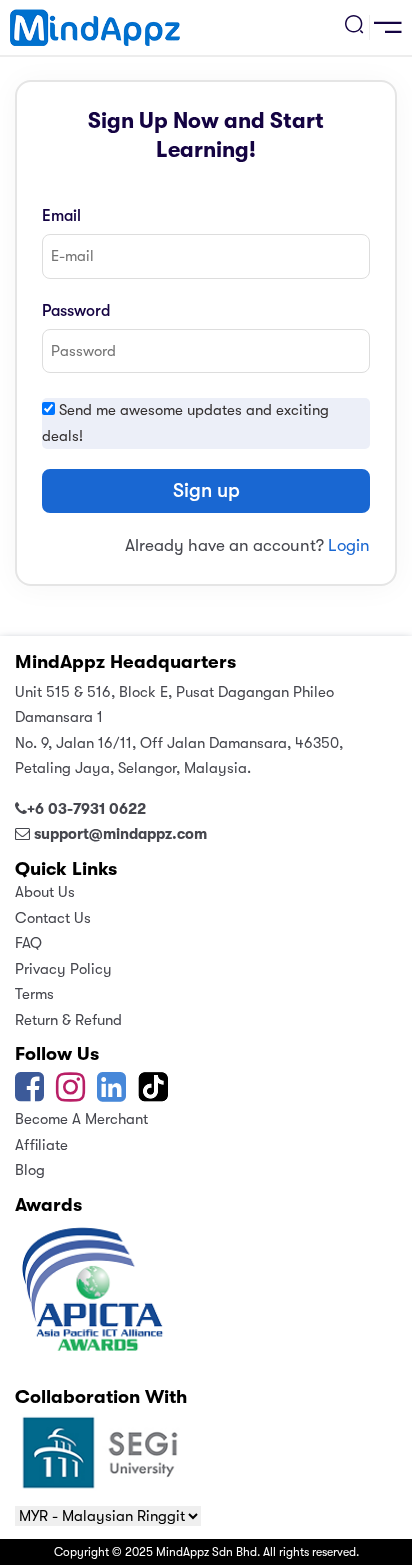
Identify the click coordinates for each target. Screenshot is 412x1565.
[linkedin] (111, 1094)
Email (61, 216)
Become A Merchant (81, 1119)
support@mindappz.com (120, 834)
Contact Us (53, 918)
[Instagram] (70, 1094)
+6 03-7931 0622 (86, 809)
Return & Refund (68, 1020)
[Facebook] (29, 1094)
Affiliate (41, 1145)
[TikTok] (155, 1094)
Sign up (206, 490)
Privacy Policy (63, 969)
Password (76, 311)
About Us (45, 892)
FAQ (28, 943)
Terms (34, 994)
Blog (30, 1170)
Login (349, 545)
